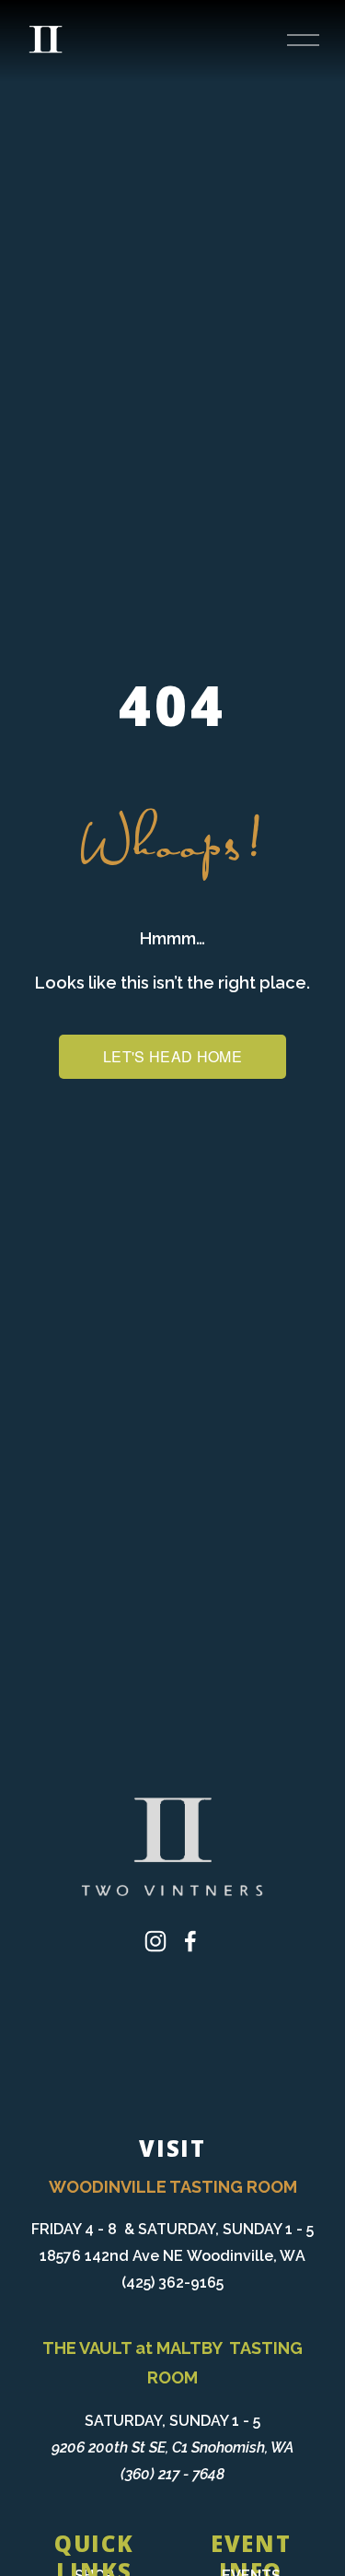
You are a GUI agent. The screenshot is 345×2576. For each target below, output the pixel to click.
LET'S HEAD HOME (172, 1056)
